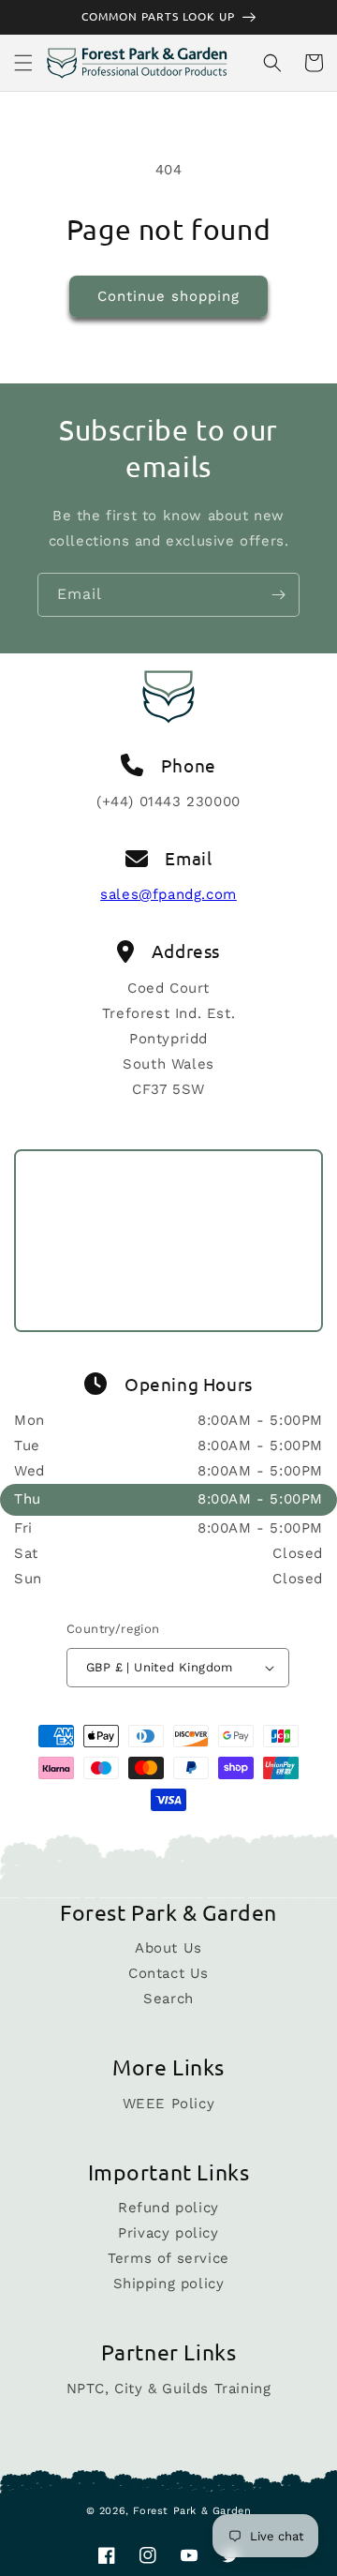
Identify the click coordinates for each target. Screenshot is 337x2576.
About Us (168, 1948)
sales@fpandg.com (168, 894)
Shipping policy (169, 2284)
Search (168, 1999)
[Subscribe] (278, 595)
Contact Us (168, 1973)
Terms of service (168, 2258)
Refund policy (168, 2208)
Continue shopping (168, 296)
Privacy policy (168, 2233)
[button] (23, 63)
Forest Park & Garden (192, 2511)
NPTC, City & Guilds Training (169, 2389)
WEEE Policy (169, 2104)
